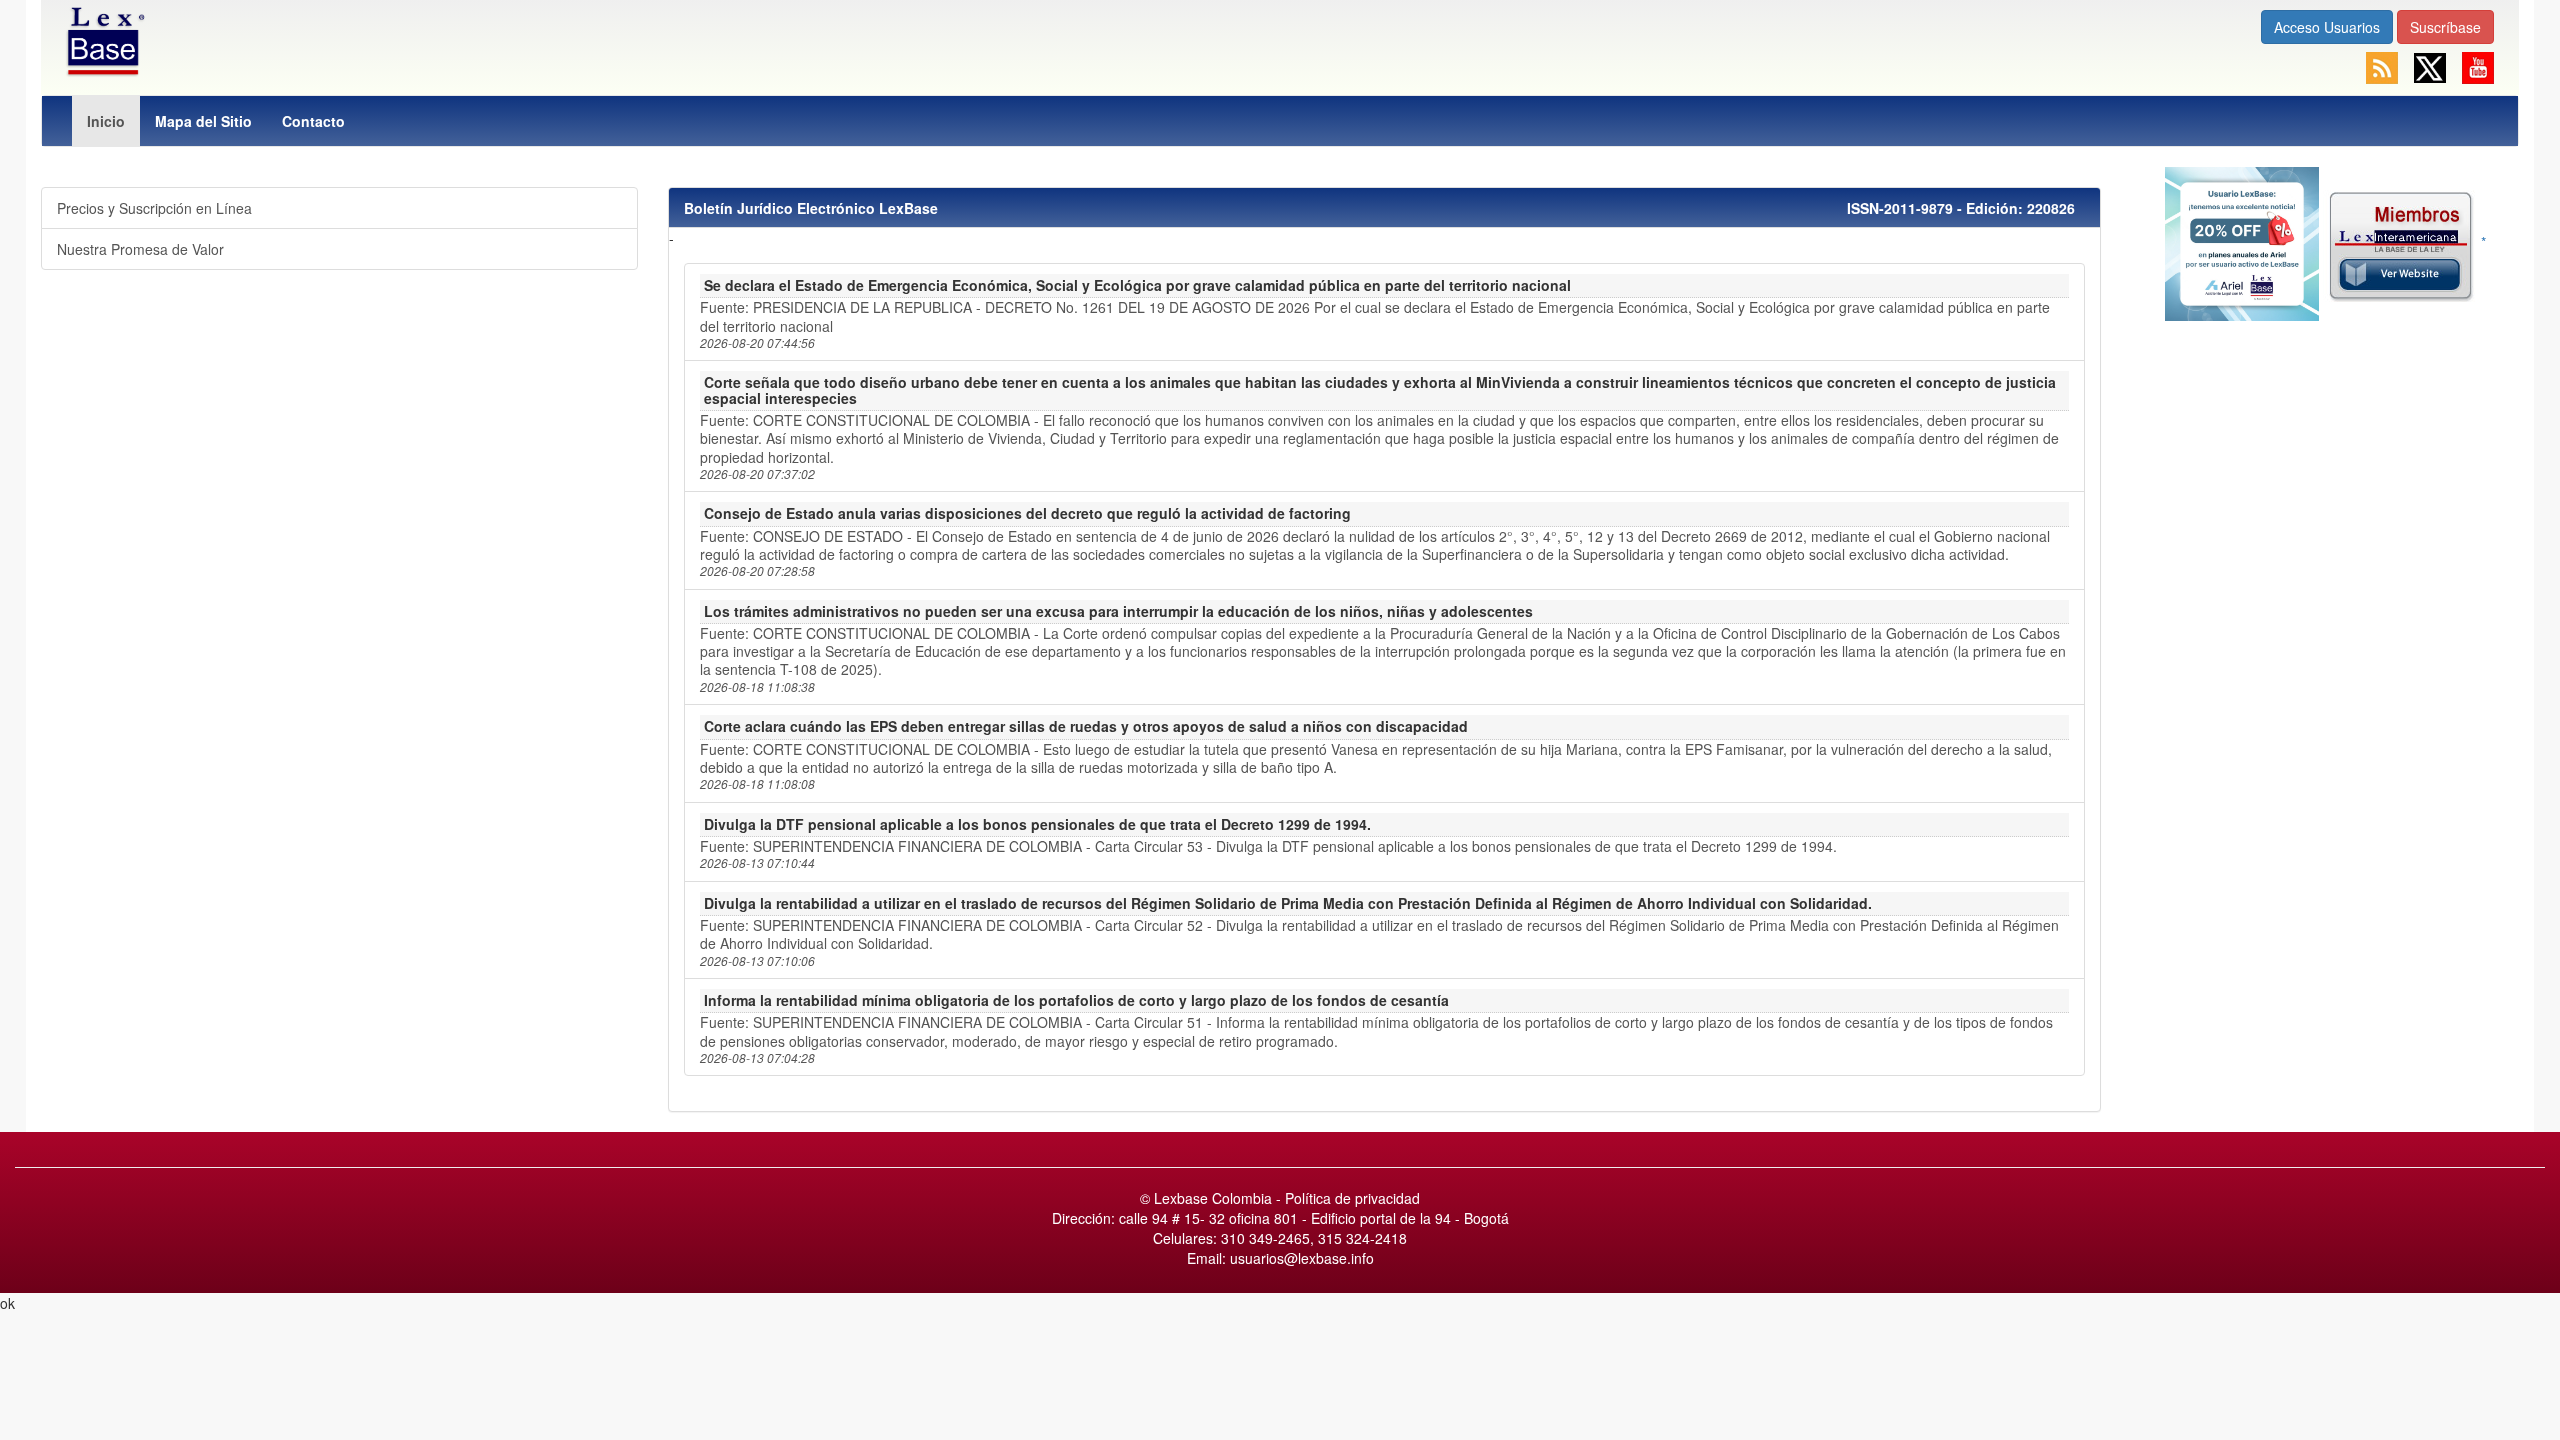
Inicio (106, 121)
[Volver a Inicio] (103, 39)
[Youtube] (2478, 66)
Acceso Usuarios (2327, 27)
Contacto (313, 121)
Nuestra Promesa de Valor (140, 249)
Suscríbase (2445, 27)
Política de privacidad (1352, 1198)
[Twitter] (2432, 66)
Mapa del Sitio (203, 121)
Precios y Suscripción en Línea (154, 208)
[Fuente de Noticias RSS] (2384, 66)
